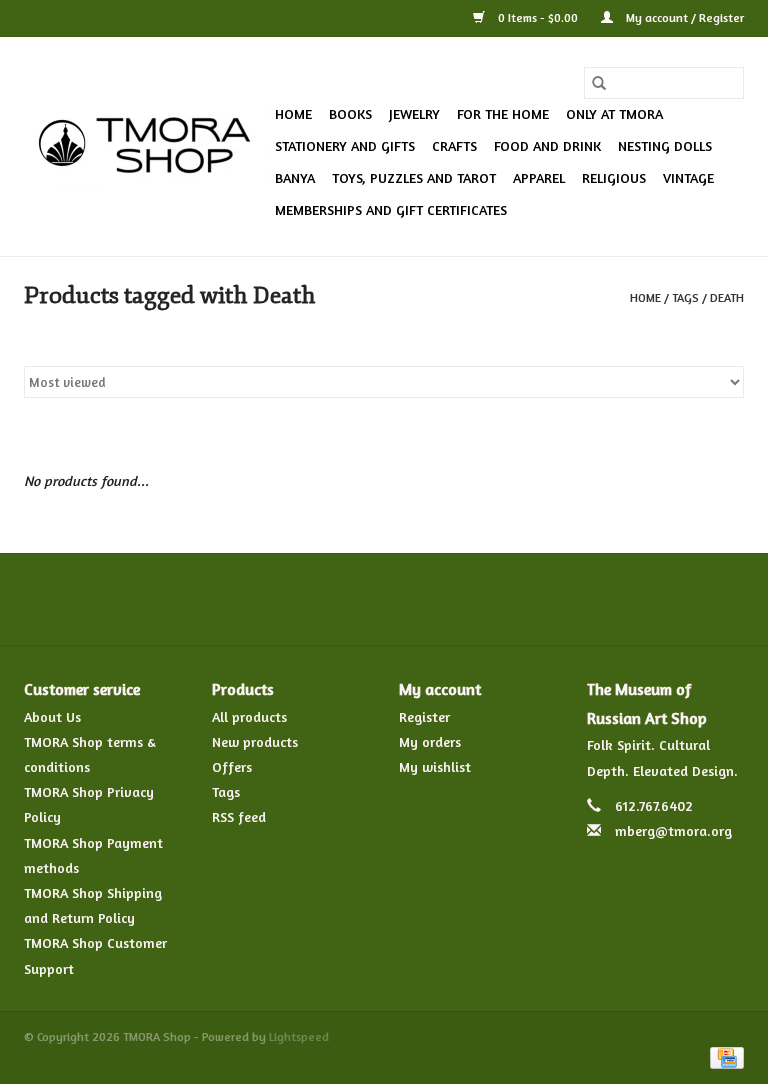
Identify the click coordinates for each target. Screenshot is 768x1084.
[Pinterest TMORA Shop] (384, 599)
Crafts (454, 145)
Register (424, 716)
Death (727, 297)
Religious (614, 177)
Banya (295, 177)
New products (255, 741)
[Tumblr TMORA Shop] (456, 599)
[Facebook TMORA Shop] (276, 599)
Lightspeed (299, 1036)
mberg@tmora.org (673, 830)
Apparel (539, 177)
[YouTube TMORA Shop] (420, 599)
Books (350, 113)
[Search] (599, 83)
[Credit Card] (723, 1056)
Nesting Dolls (665, 145)
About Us (52, 716)
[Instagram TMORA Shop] (492, 599)
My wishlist (435, 766)
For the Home (503, 113)
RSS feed (239, 816)
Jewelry (414, 113)
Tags (685, 297)
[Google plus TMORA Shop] (348, 599)
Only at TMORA (614, 113)
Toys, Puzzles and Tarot (414, 177)
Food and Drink (547, 145)
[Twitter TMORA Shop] (312, 599)
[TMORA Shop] (146, 147)
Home (293, 113)
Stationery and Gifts (345, 145)
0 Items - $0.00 (538, 17)
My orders (430, 741)
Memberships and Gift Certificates (391, 209)
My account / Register (683, 17)
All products (249, 716)
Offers (232, 766)
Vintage (688, 177)
